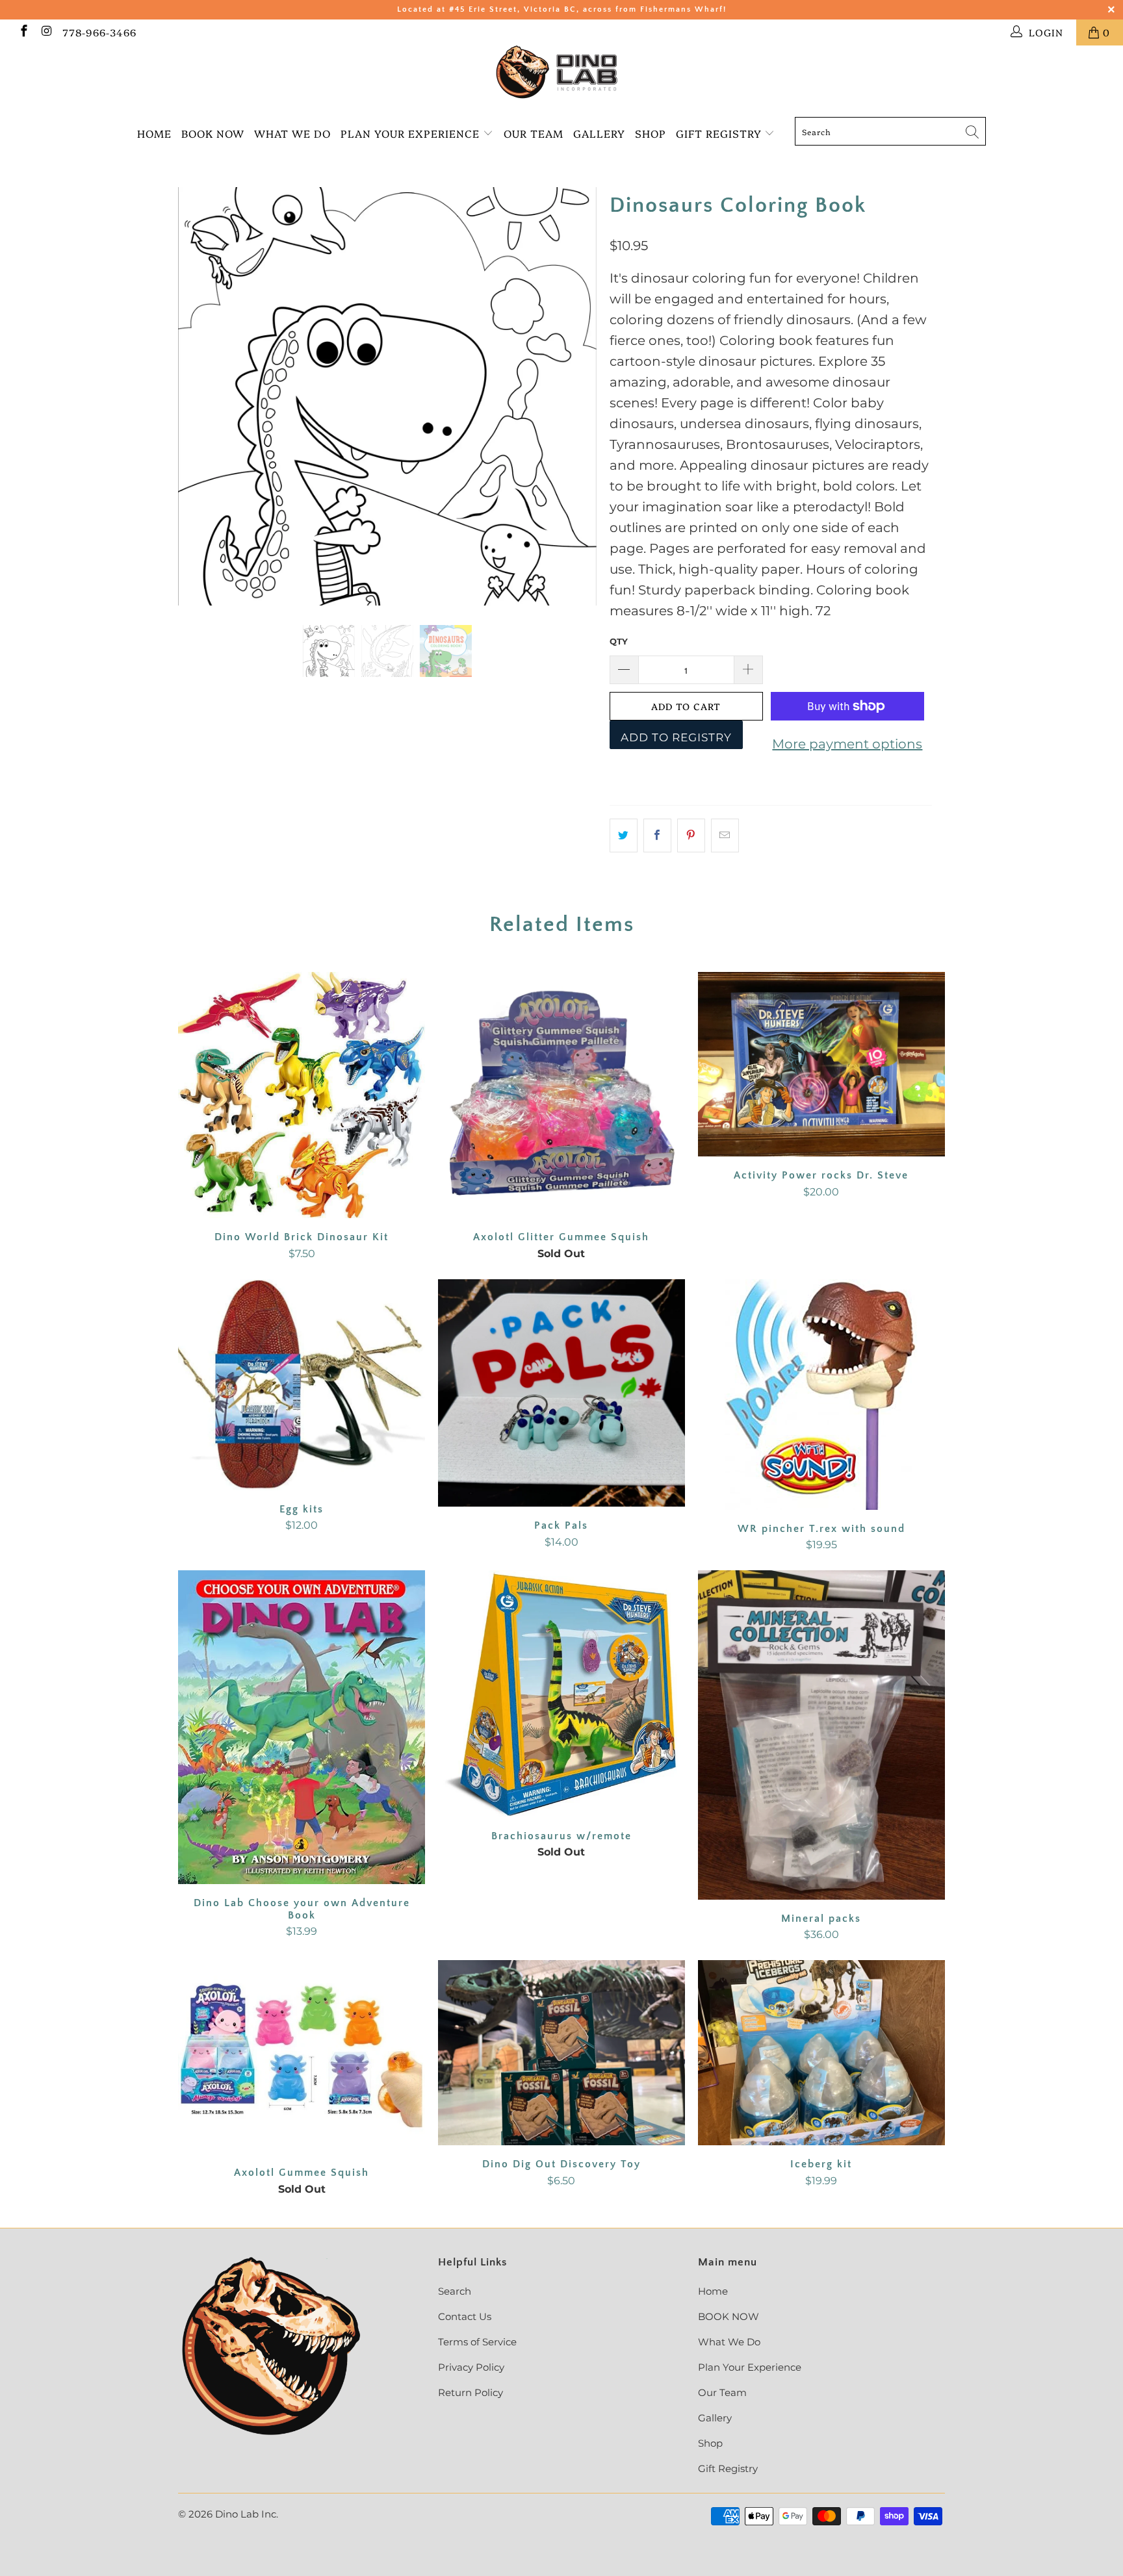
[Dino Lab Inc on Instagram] (46, 32)
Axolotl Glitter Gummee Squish (561, 1095)
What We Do (292, 133)
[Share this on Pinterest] (691, 835)
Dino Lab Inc (246, 2514)
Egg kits (302, 1385)
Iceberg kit (821, 2053)
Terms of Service (477, 2342)
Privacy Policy (471, 2367)
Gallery (599, 133)
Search (455, 2291)
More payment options (847, 744)
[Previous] (200, 396)
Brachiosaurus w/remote (561, 1694)
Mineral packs (821, 1735)
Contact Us (465, 2316)
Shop (651, 133)
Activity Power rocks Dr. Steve (821, 1065)
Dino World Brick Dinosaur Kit (302, 1095)
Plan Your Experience (410, 133)
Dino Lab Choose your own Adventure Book (302, 1727)
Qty (619, 641)
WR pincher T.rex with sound (821, 1395)
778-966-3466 (99, 32)
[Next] (574, 396)
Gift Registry (720, 133)
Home (154, 133)
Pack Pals (561, 1393)
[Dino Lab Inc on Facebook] (23, 32)
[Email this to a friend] (725, 835)
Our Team (534, 133)
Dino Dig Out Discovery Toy (561, 2053)
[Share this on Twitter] (624, 835)
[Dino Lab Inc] (561, 72)
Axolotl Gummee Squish (302, 2057)
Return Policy (471, 2392)
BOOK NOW (213, 133)
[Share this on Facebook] (657, 835)
